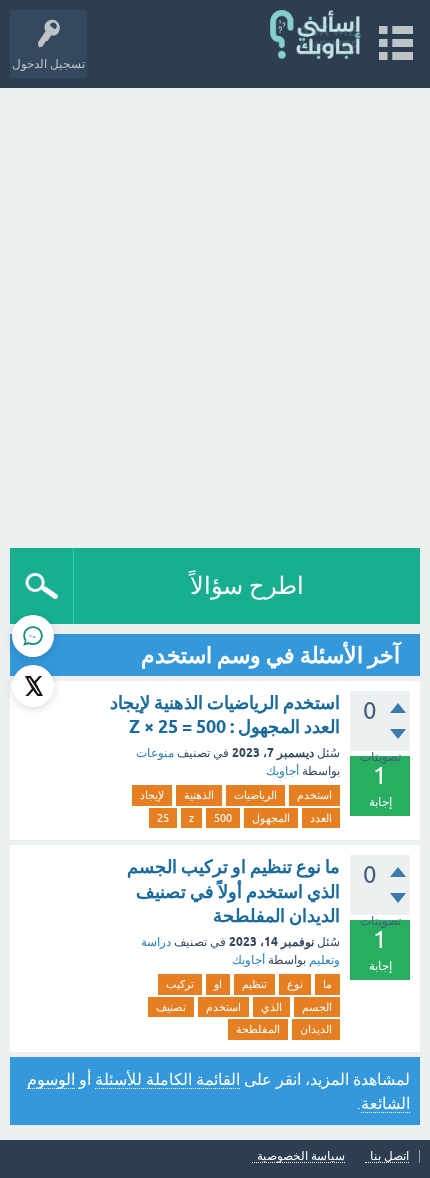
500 (223, 818)
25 (163, 818)
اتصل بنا (389, 1156)
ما (327, 984)
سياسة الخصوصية (301, 1156)
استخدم (314, 795)
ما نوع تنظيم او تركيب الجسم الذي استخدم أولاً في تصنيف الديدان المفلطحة (233, 891)
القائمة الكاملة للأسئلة (167, 1079)
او (218, 984)
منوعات (155, 753)
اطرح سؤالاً (247, 585)
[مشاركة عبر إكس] (33, 686)
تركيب (180, 984)
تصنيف (171, 1007)
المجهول (271, 818)
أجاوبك (282, 771)
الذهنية (199, 795)
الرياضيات (255, 795)
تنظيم (254, 984)
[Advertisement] (215, 313)
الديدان (316, 1029)
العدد (321, 818)
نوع (295, 984)
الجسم (317, 1007)
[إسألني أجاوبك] (316, 34)
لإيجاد (152, 795)
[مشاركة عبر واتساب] (33, 636)
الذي (271, 1007)
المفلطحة (258, 1029)
